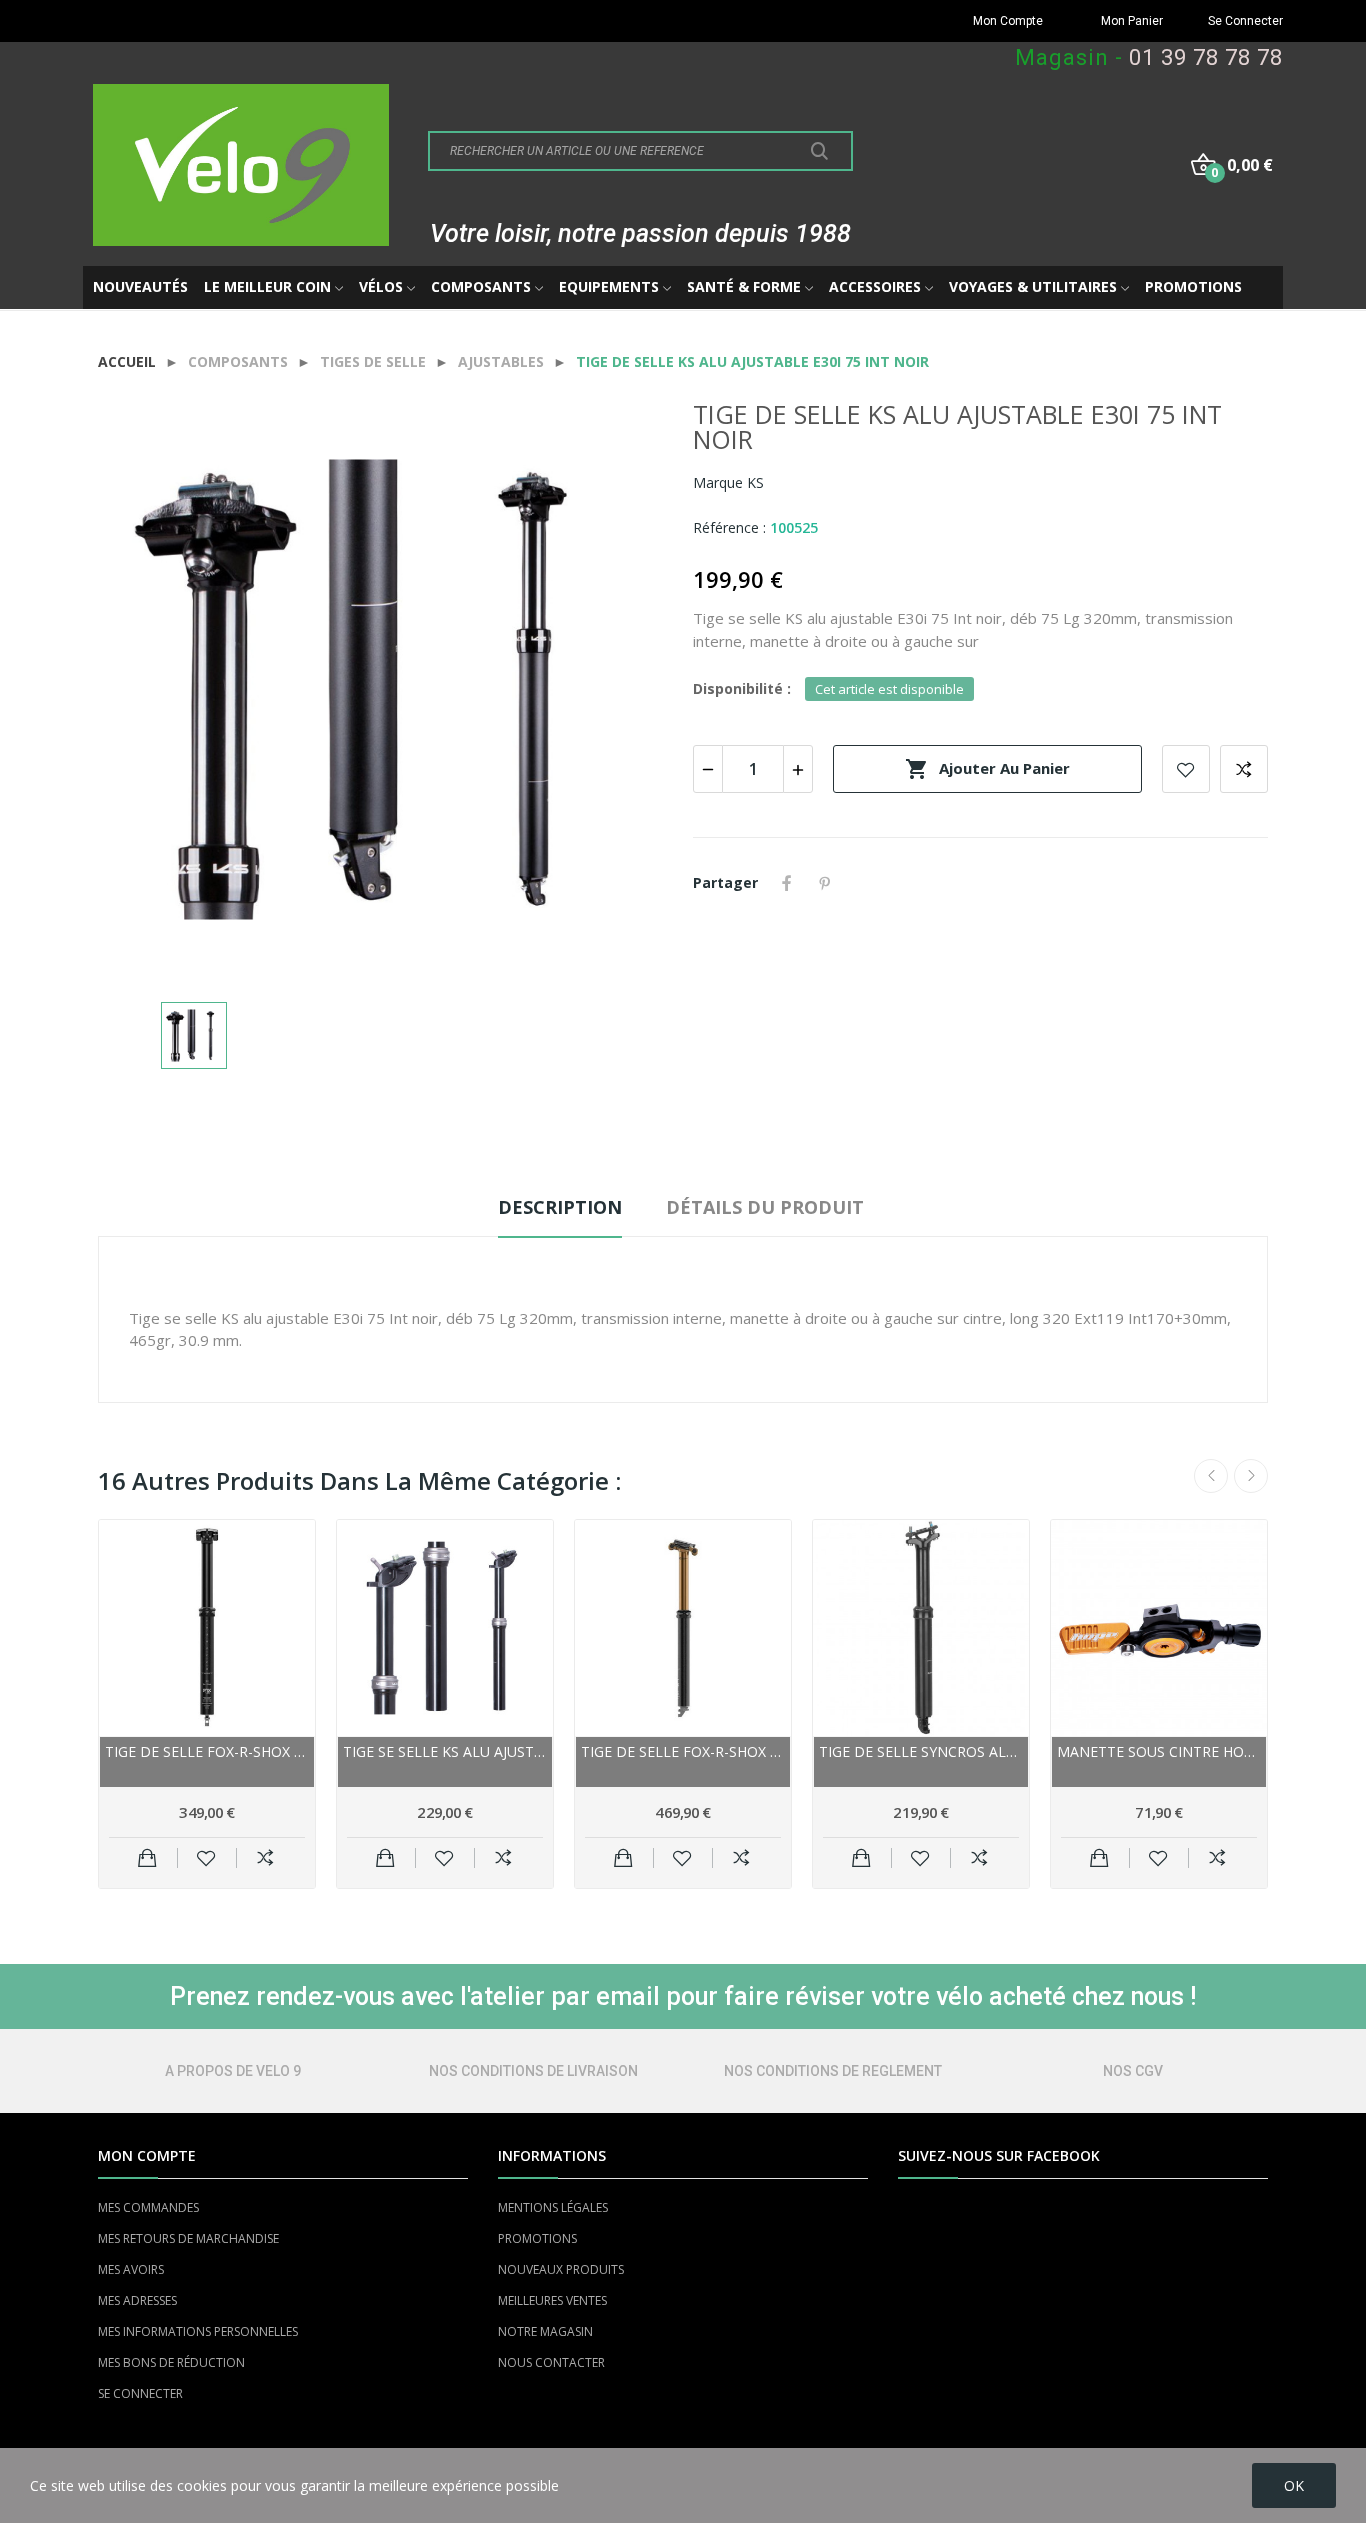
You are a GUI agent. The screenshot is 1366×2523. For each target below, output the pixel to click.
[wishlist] (206, 1858)
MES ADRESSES (137, 2300)
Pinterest (825, 883)
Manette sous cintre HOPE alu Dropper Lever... (1159, 1751)
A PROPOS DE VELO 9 (233, 2071)
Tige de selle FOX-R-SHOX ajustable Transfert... (207, 1751)
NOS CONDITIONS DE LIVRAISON (533, 2071)
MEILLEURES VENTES (552, 2300)
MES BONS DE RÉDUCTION (171, 2362)
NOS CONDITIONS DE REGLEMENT (833, 2071)
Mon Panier (1132, 21)
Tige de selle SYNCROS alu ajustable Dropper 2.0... (921, 1751)
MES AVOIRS (131, 2269)
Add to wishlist (1186, 769)
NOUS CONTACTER (551, 2362)
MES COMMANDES (148, 2207)
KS (755, 482)
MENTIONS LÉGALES (553, 2207)
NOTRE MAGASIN (545, 2331)
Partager (787, 883)
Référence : (729, 527)
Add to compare (1244, 769)
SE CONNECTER (140, 2393)
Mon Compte (1008, 21)
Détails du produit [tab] (765, 1207)
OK (1294, 2485)
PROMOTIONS (537, 2238)
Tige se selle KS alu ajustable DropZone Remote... (445, 1751)
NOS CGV (1133, 2071)
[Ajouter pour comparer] (265, 1858)
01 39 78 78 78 (1206, 57)
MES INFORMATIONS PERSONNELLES (198, 2331)
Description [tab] (560, 1207)
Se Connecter (1245, 21)
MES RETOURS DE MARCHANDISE (188, 2238)
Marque (718, 482)
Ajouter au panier (987, 769)
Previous (1211, 1476)
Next (1251, 1476)
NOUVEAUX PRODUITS (561, 2269)
